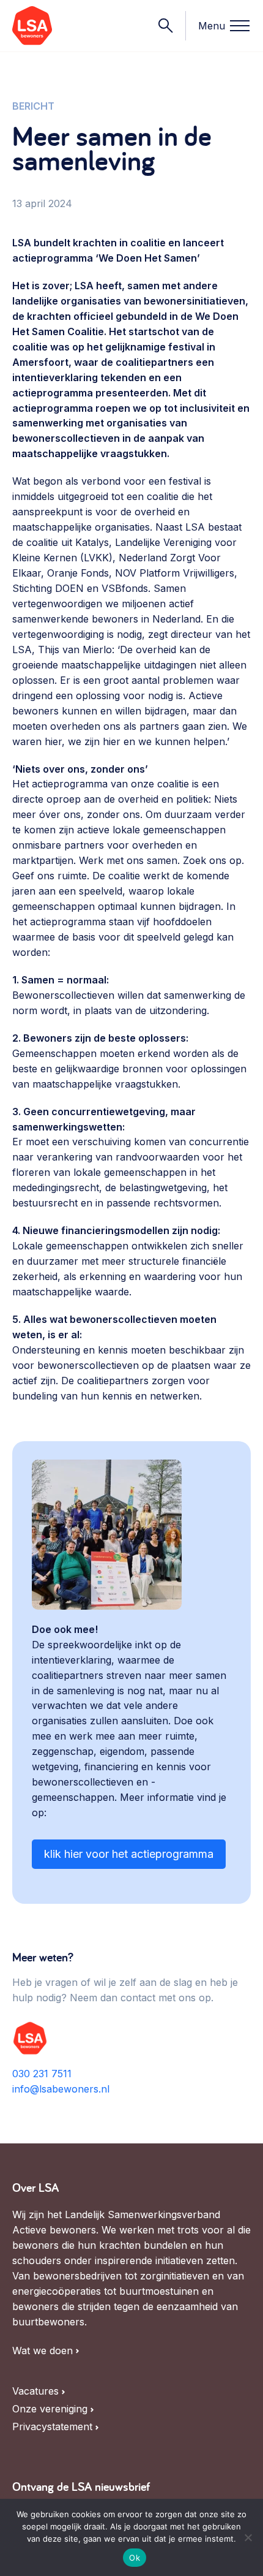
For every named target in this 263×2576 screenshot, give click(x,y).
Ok (135, 2558)
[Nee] (248, 2537)
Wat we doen (43, 2351)
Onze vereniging (50, 2409)
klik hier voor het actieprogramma (129, 1854)
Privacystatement (52, 2427)
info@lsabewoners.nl (61, 2089)
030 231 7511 (42, 2074)
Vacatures (35, 2391)
